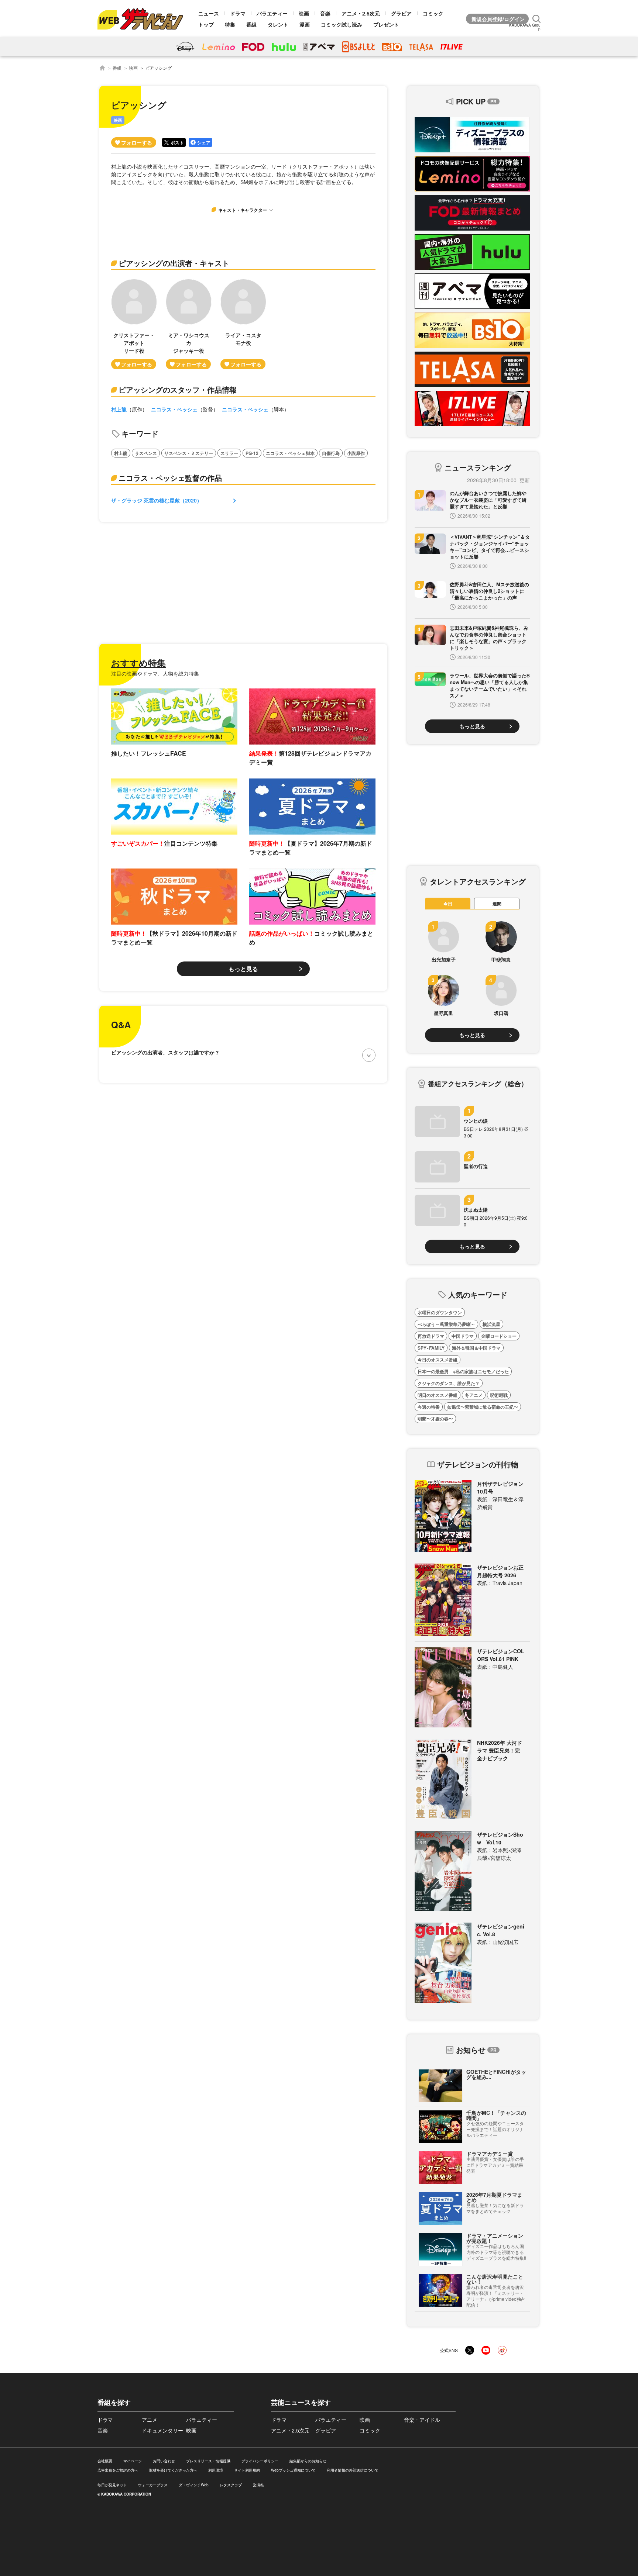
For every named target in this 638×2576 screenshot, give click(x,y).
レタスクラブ (231, 2485)
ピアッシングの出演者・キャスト (174, 263)
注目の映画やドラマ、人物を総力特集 (155, 673)
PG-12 (252, 453)
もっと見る (243, 969)
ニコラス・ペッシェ (174, 409)
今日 (448, 904)
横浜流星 (491, 1324)
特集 (230, 24)
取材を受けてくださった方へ (173, 2470)
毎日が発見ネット (112, 2485)
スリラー (229, 453)
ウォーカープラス (153, 2485)
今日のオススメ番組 (438, 1360)
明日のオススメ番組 (438, 1395)
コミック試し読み (342, 24)
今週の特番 (429, 1407)
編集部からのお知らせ (308, 2461)
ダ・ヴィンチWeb (194, 2485)
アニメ (150, 2420)
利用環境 (216, 2470)
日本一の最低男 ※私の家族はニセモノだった (463, 1371)
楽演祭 (258, 2485)
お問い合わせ (164, 2461)
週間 (497, 904)
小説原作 (356, 453)
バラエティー (272, 13)
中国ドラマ (463, 1336)
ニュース (209, 13)
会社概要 (105, 2461)
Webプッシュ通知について (293, 2470)
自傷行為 (331, 453)
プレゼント (386, 24)
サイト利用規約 (247, 2470)
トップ (206, 24)
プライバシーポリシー (260, 2461)
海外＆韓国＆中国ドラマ (476, 1348)
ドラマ (238, 13)
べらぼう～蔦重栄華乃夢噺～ (446, 1324)
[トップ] (102, 68)
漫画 (305, 24)
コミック (433, 13)
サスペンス (146, 453)
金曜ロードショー (499, 1336)
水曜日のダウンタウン (440, 1312)
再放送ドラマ (431, 1336)
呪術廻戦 (499, 1395)
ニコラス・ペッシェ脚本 (290, 453)
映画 (304, 13)
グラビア (401, 13)
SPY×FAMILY (431, 1348)
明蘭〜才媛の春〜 (435, 1419)
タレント (278, 24)
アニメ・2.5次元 (361, 13)
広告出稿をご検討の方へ (118, 2470)
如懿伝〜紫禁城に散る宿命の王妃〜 (483, 1407)
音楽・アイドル (422, 2420)
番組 (251, 24)
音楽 (325, 13)
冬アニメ (474, 1395)
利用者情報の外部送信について (353, 2470)
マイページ (133, 2461)
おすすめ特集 (138, 663)
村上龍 (119, 409)
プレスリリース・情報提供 (208, 2461)
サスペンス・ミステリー (189, 453)
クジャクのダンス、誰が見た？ (449, 1383)
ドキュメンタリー (162, 2430)
